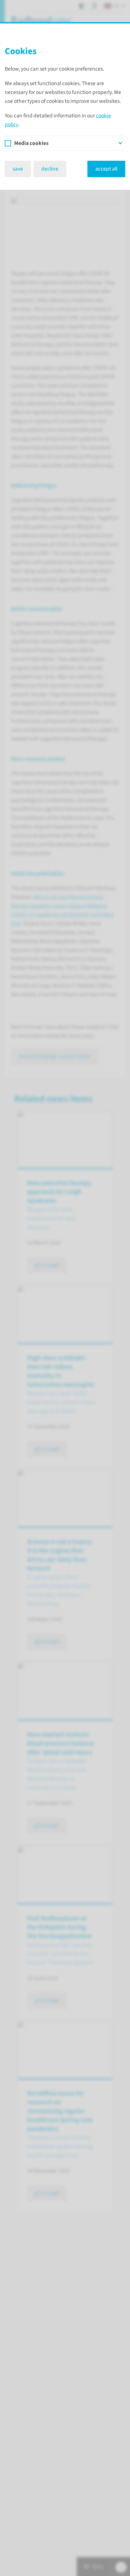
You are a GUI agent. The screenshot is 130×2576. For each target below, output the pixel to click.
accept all (106, 169)
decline (50, 169)
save (18, 169)
